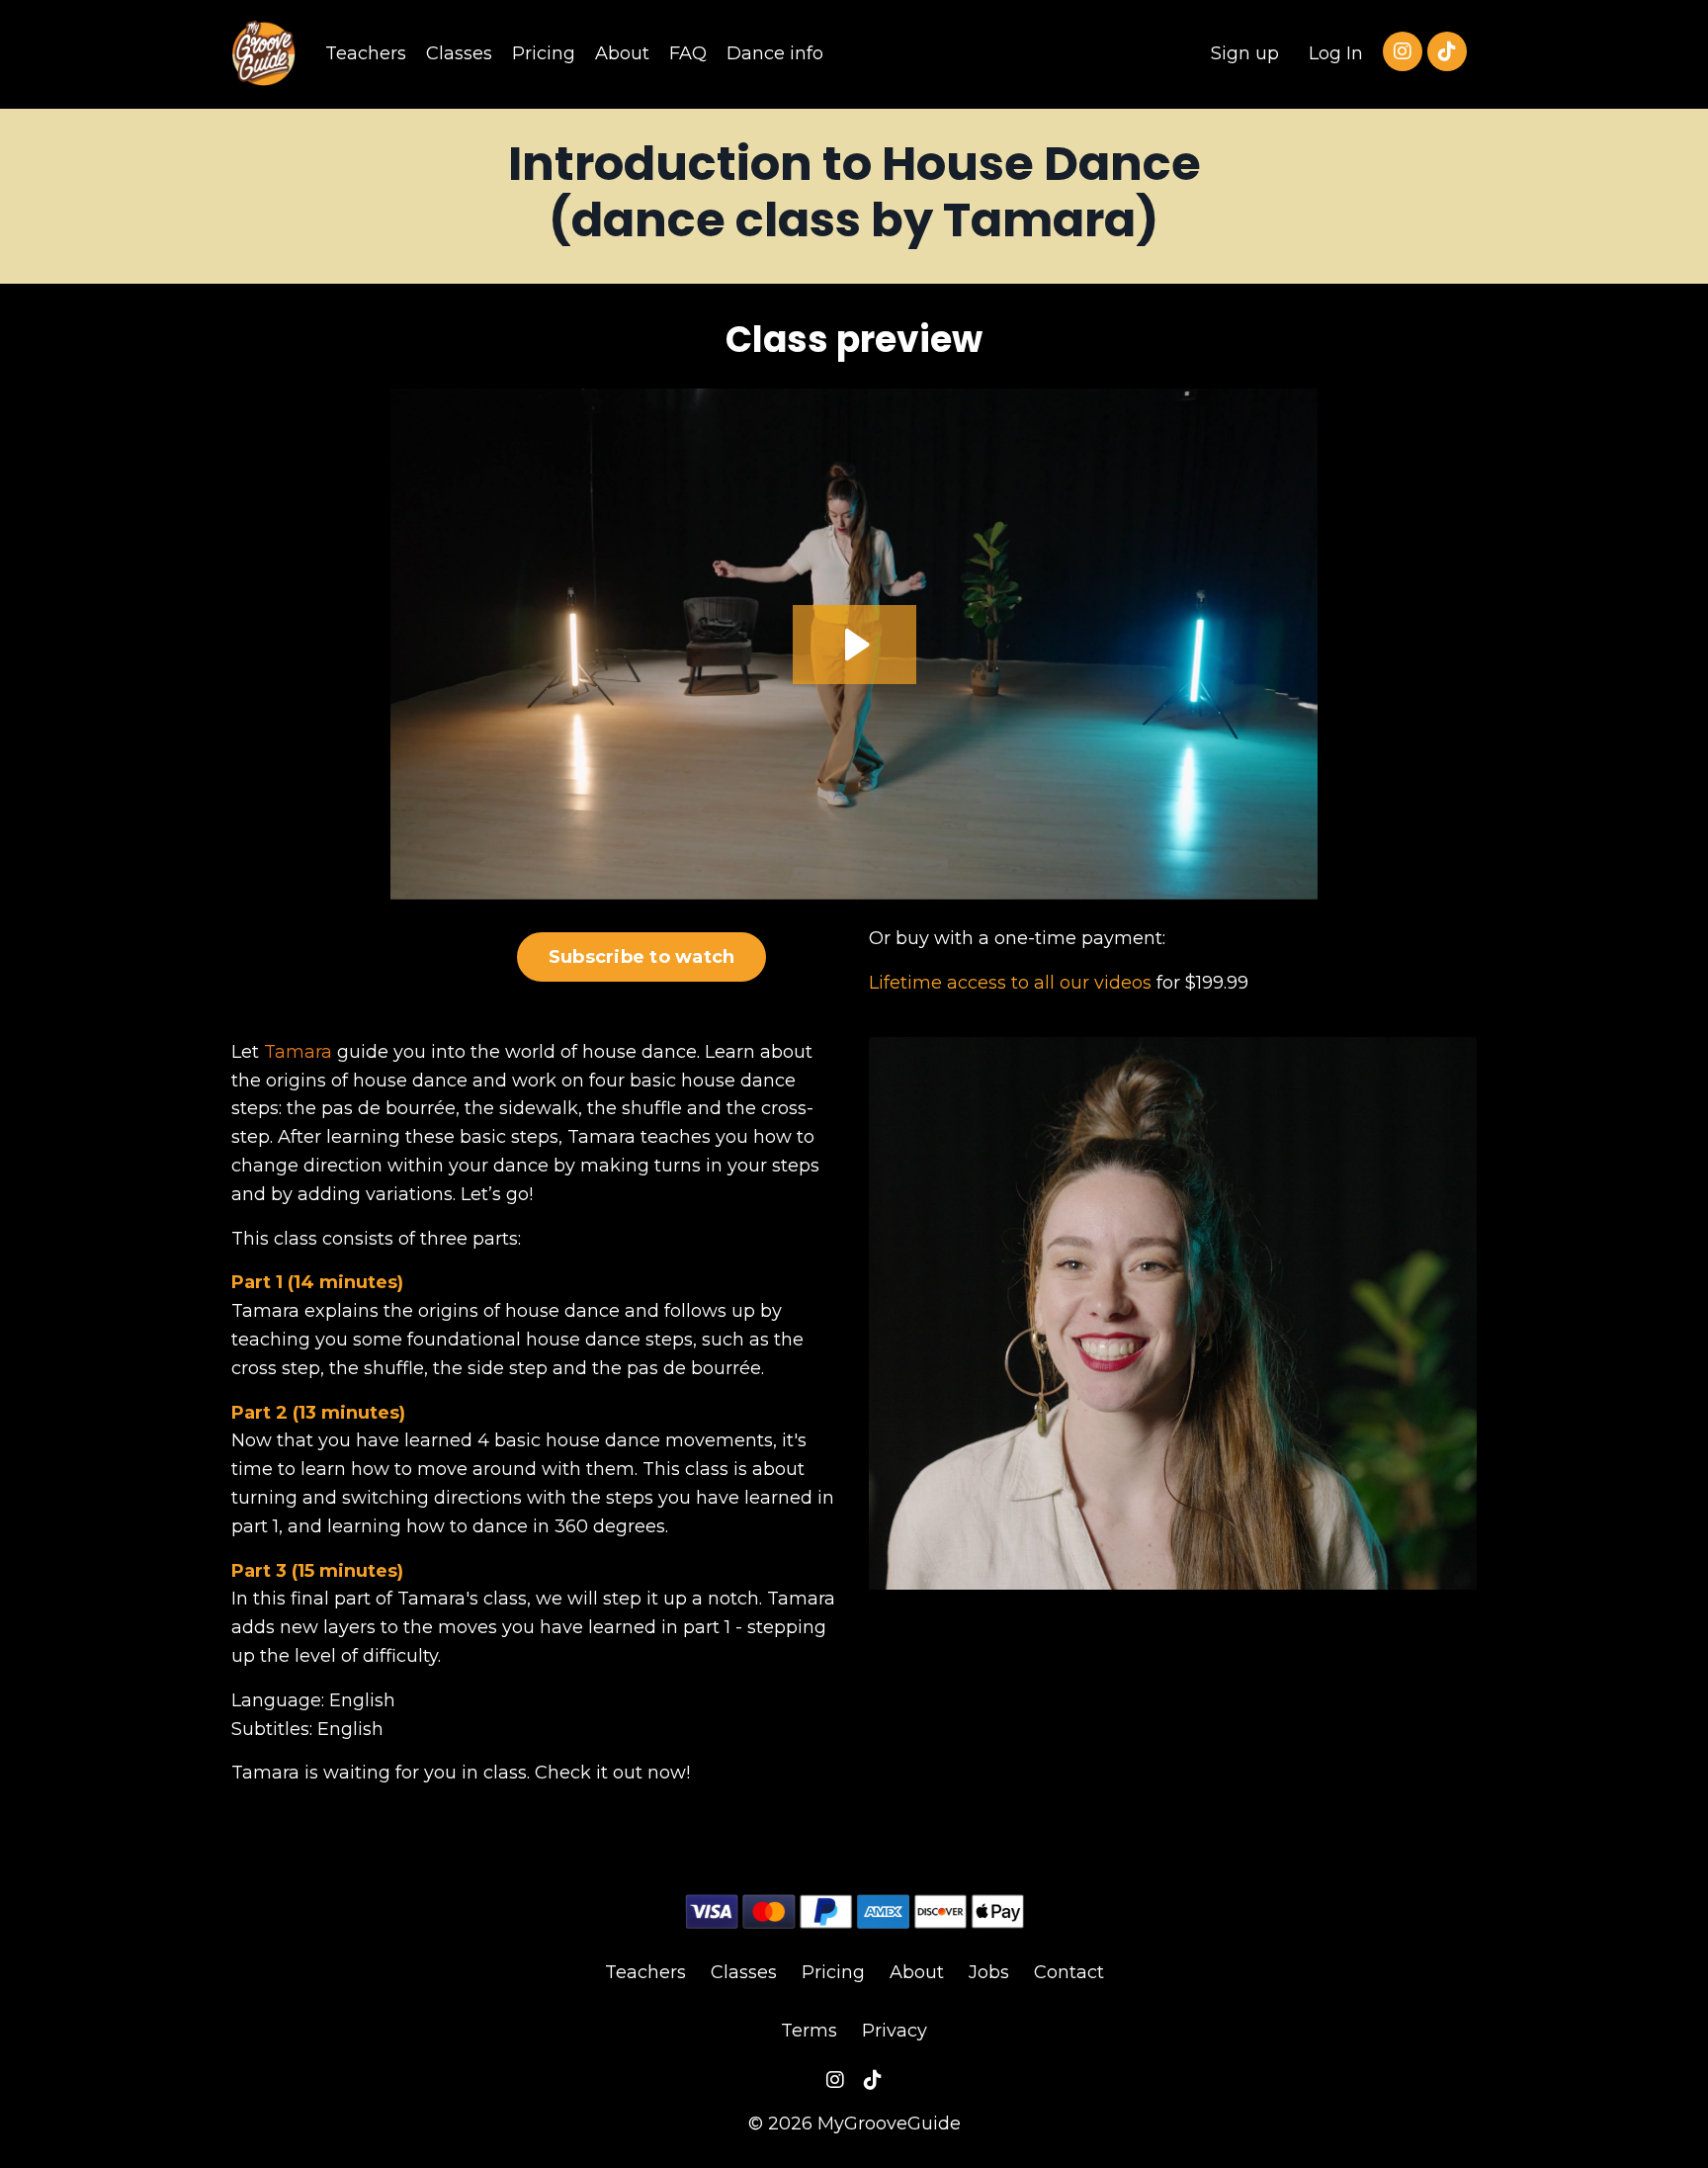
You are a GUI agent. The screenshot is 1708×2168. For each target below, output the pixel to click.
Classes (459, 53)
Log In (1336, 53)
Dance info (775, 53)
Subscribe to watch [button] (642, 957)
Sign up (1245, 53)
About (622, 53)
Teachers (366, 53)
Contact (1069, 1972)
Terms (809, 2031)
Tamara (298, 1052)
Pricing (544, 53)
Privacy (895, 2031)
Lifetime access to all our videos (1010, 983)
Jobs (989, 1972)
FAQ (688, 53)
